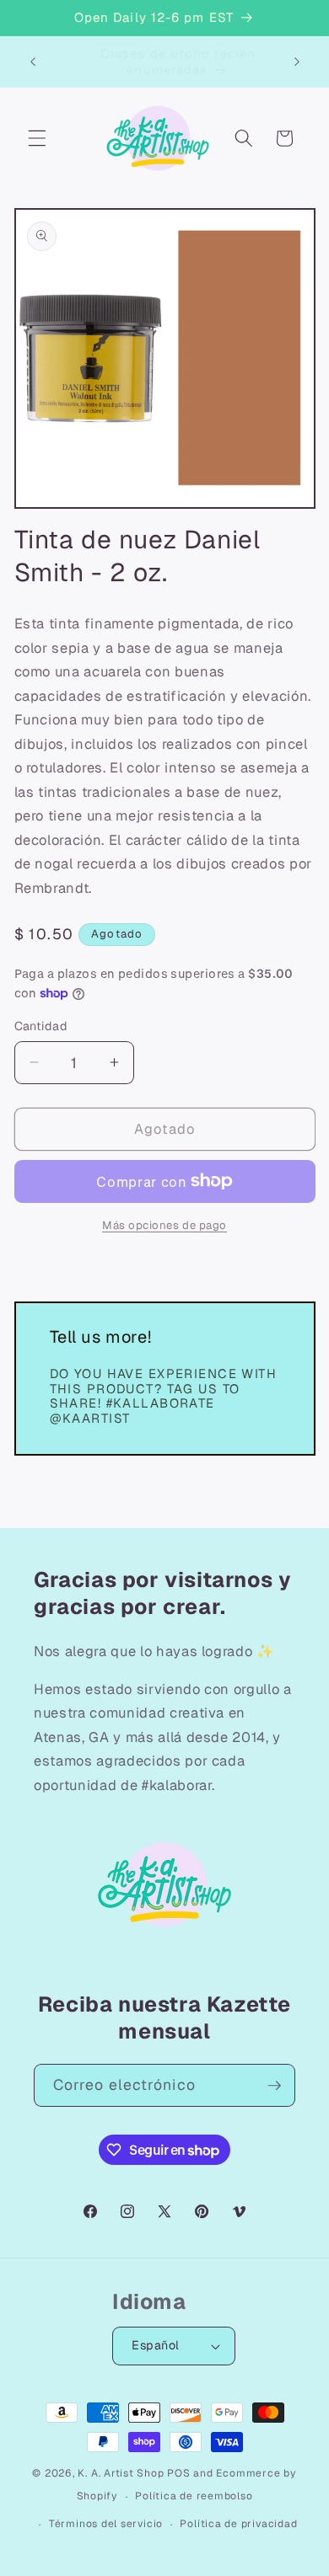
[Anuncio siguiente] (297, 61)
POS (178, 2473)
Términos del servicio (106, 2524)
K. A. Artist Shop (121, 2473)
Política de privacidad (238, 2524)
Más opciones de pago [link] (164, 1225)
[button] (37, 138)
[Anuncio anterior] (33, 61)
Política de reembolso (194, 2496)
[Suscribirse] (274, 2086)
